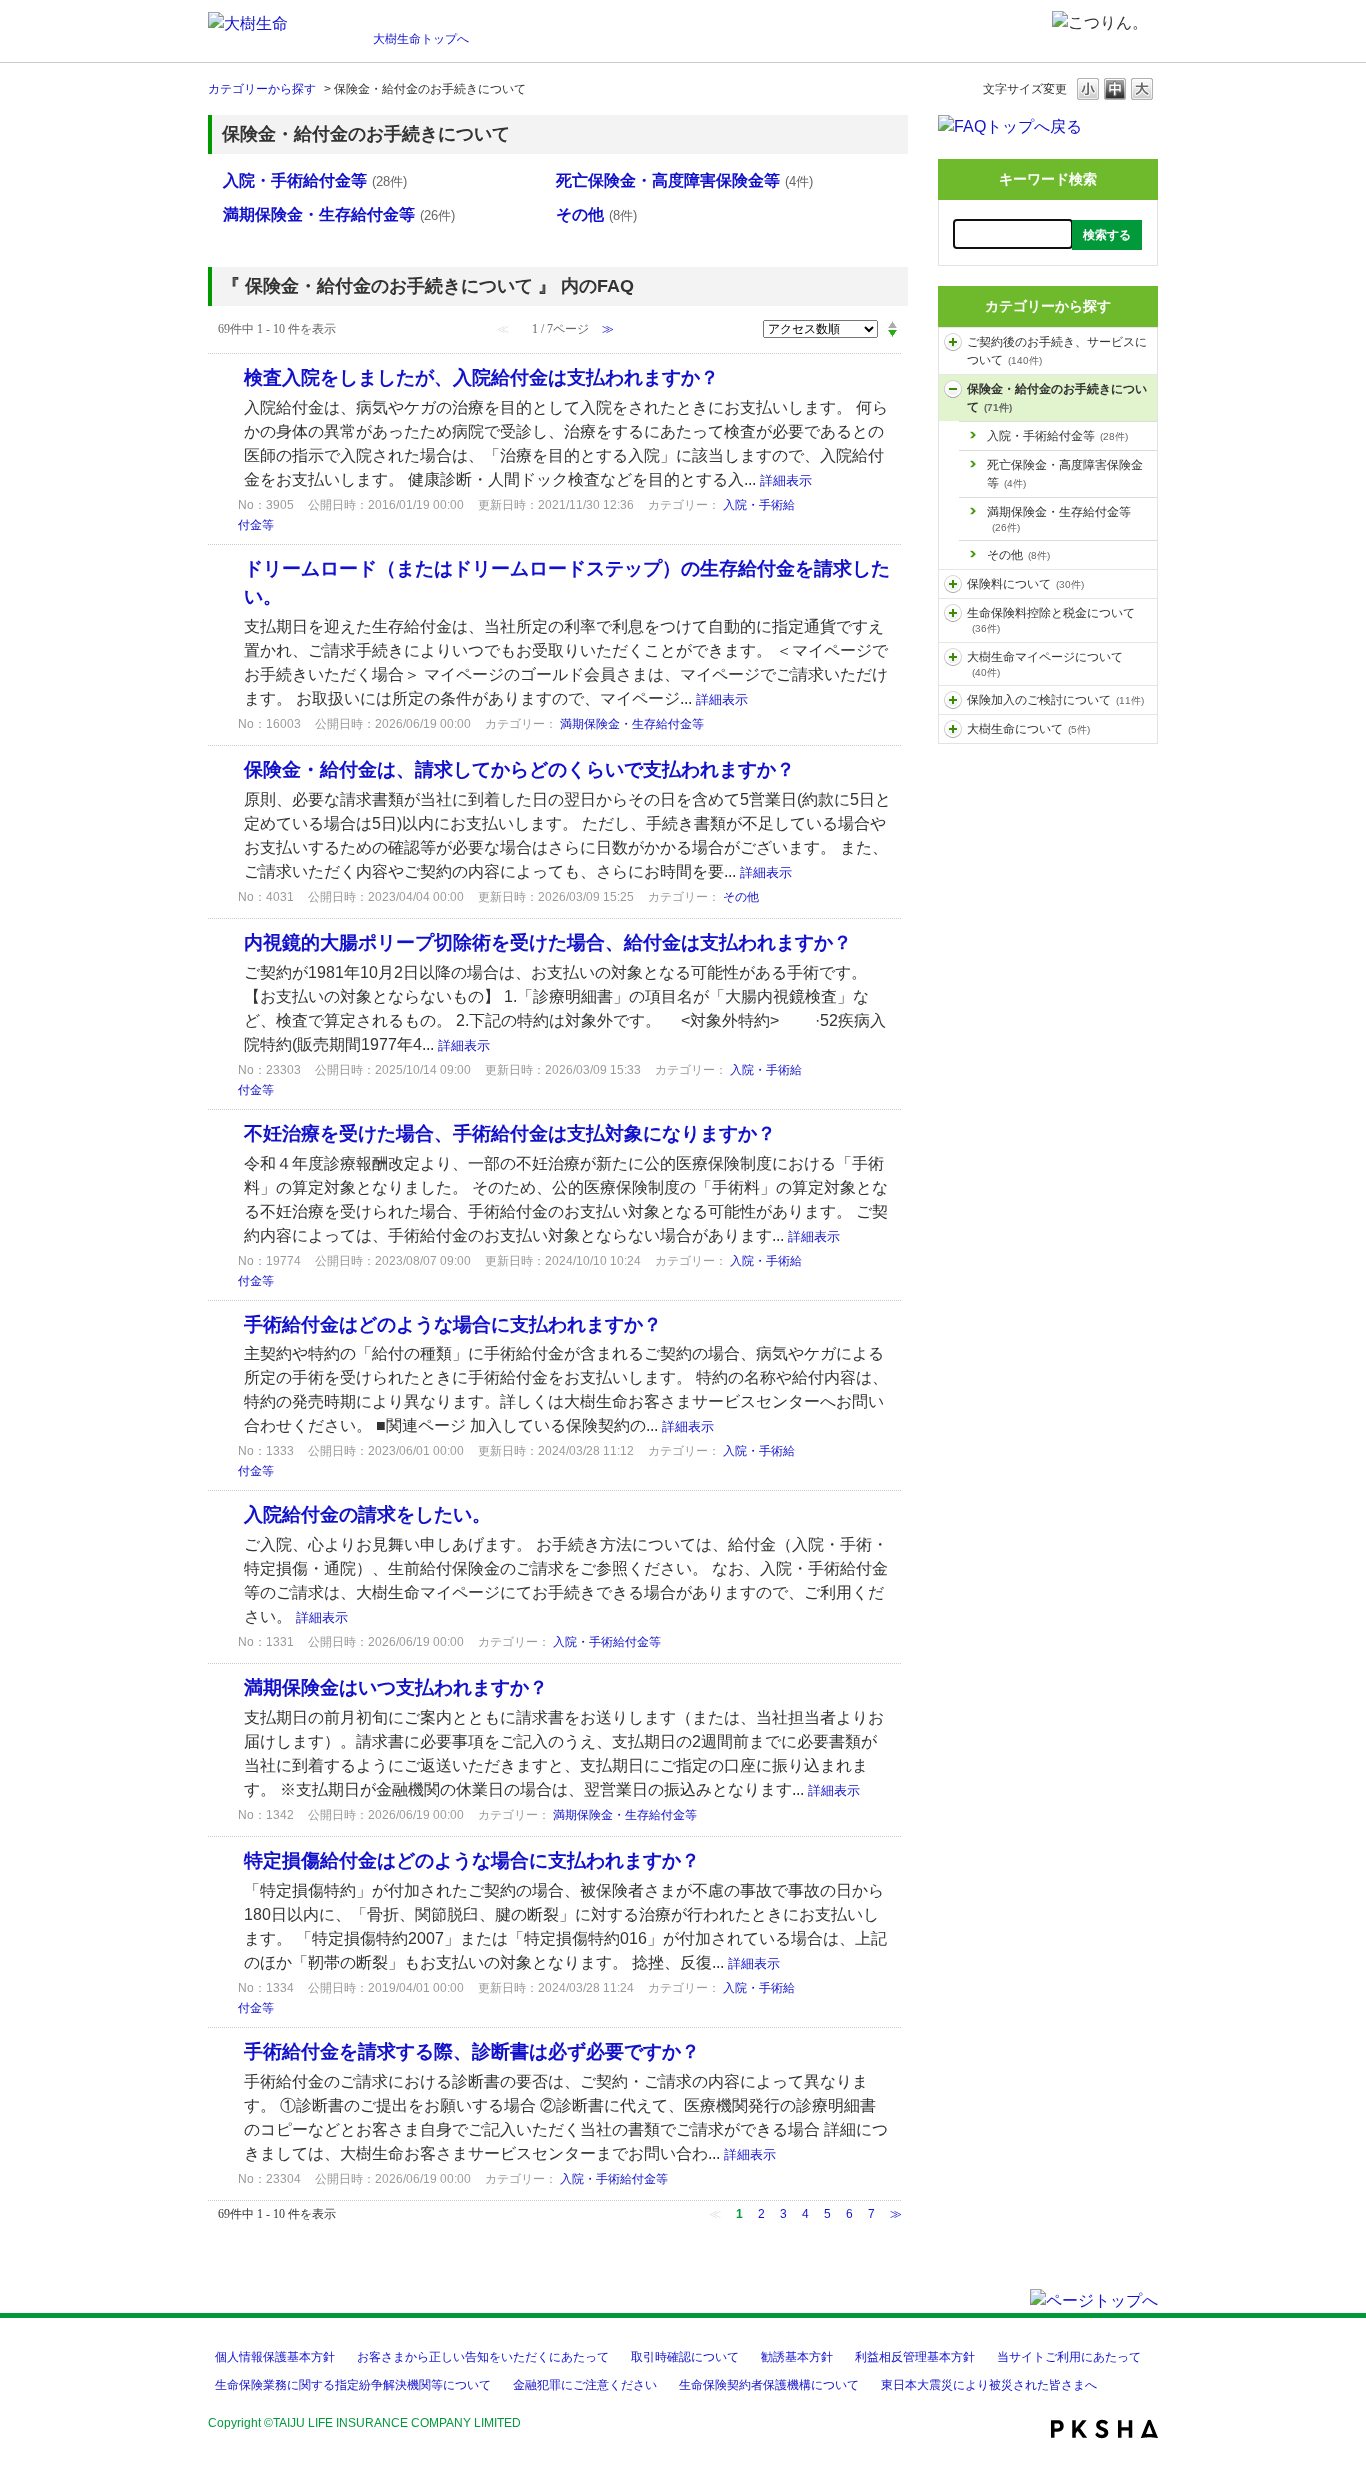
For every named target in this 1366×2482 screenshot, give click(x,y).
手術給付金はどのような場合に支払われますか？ (453, 1324)
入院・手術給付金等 (1057, 436)
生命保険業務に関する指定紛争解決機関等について (353, 2385)
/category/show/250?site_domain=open (953, 389)
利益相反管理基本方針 (915, 2357)
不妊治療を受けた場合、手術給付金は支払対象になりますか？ (510, 1133)
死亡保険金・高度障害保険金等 (1065, 474)
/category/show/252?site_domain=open (953, 342)
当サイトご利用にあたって (1069, 2357)
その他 (1018, 555)
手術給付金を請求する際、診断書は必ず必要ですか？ (472, 2051)
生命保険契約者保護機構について (769, 2385)
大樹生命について (1028, 729)
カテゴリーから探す (262, 89)
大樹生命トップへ (421, 39)
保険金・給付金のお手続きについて (1057, 398)
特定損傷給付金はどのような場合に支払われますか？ (472, 1860)
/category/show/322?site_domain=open (953, 700)
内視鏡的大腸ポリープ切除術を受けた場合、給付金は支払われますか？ (548, 942)
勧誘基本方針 (797, 2357)
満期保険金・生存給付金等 (1059, 519)
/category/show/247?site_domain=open (953, 613)
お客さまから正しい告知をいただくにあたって (483, 2357)
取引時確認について (685, 2357)
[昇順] (892, 324)
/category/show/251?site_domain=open (953, 657)
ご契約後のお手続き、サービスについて (1057, 351)
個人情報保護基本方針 (275, 2357)
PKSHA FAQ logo (1104, 2429)
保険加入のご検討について (1055, 700)
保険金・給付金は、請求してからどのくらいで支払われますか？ (519, 769)
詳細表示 (786, 480)
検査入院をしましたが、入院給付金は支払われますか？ (481, 377)
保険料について (1025, 584)
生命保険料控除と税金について (1051, 620)
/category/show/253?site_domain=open (953, 584)
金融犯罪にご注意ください (585, 2385)
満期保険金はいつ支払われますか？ (396, 1687)
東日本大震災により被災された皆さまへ (989, 2385)
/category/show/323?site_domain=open (953, 729)
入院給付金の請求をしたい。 (367, 1514)
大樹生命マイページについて (1045, 664)
